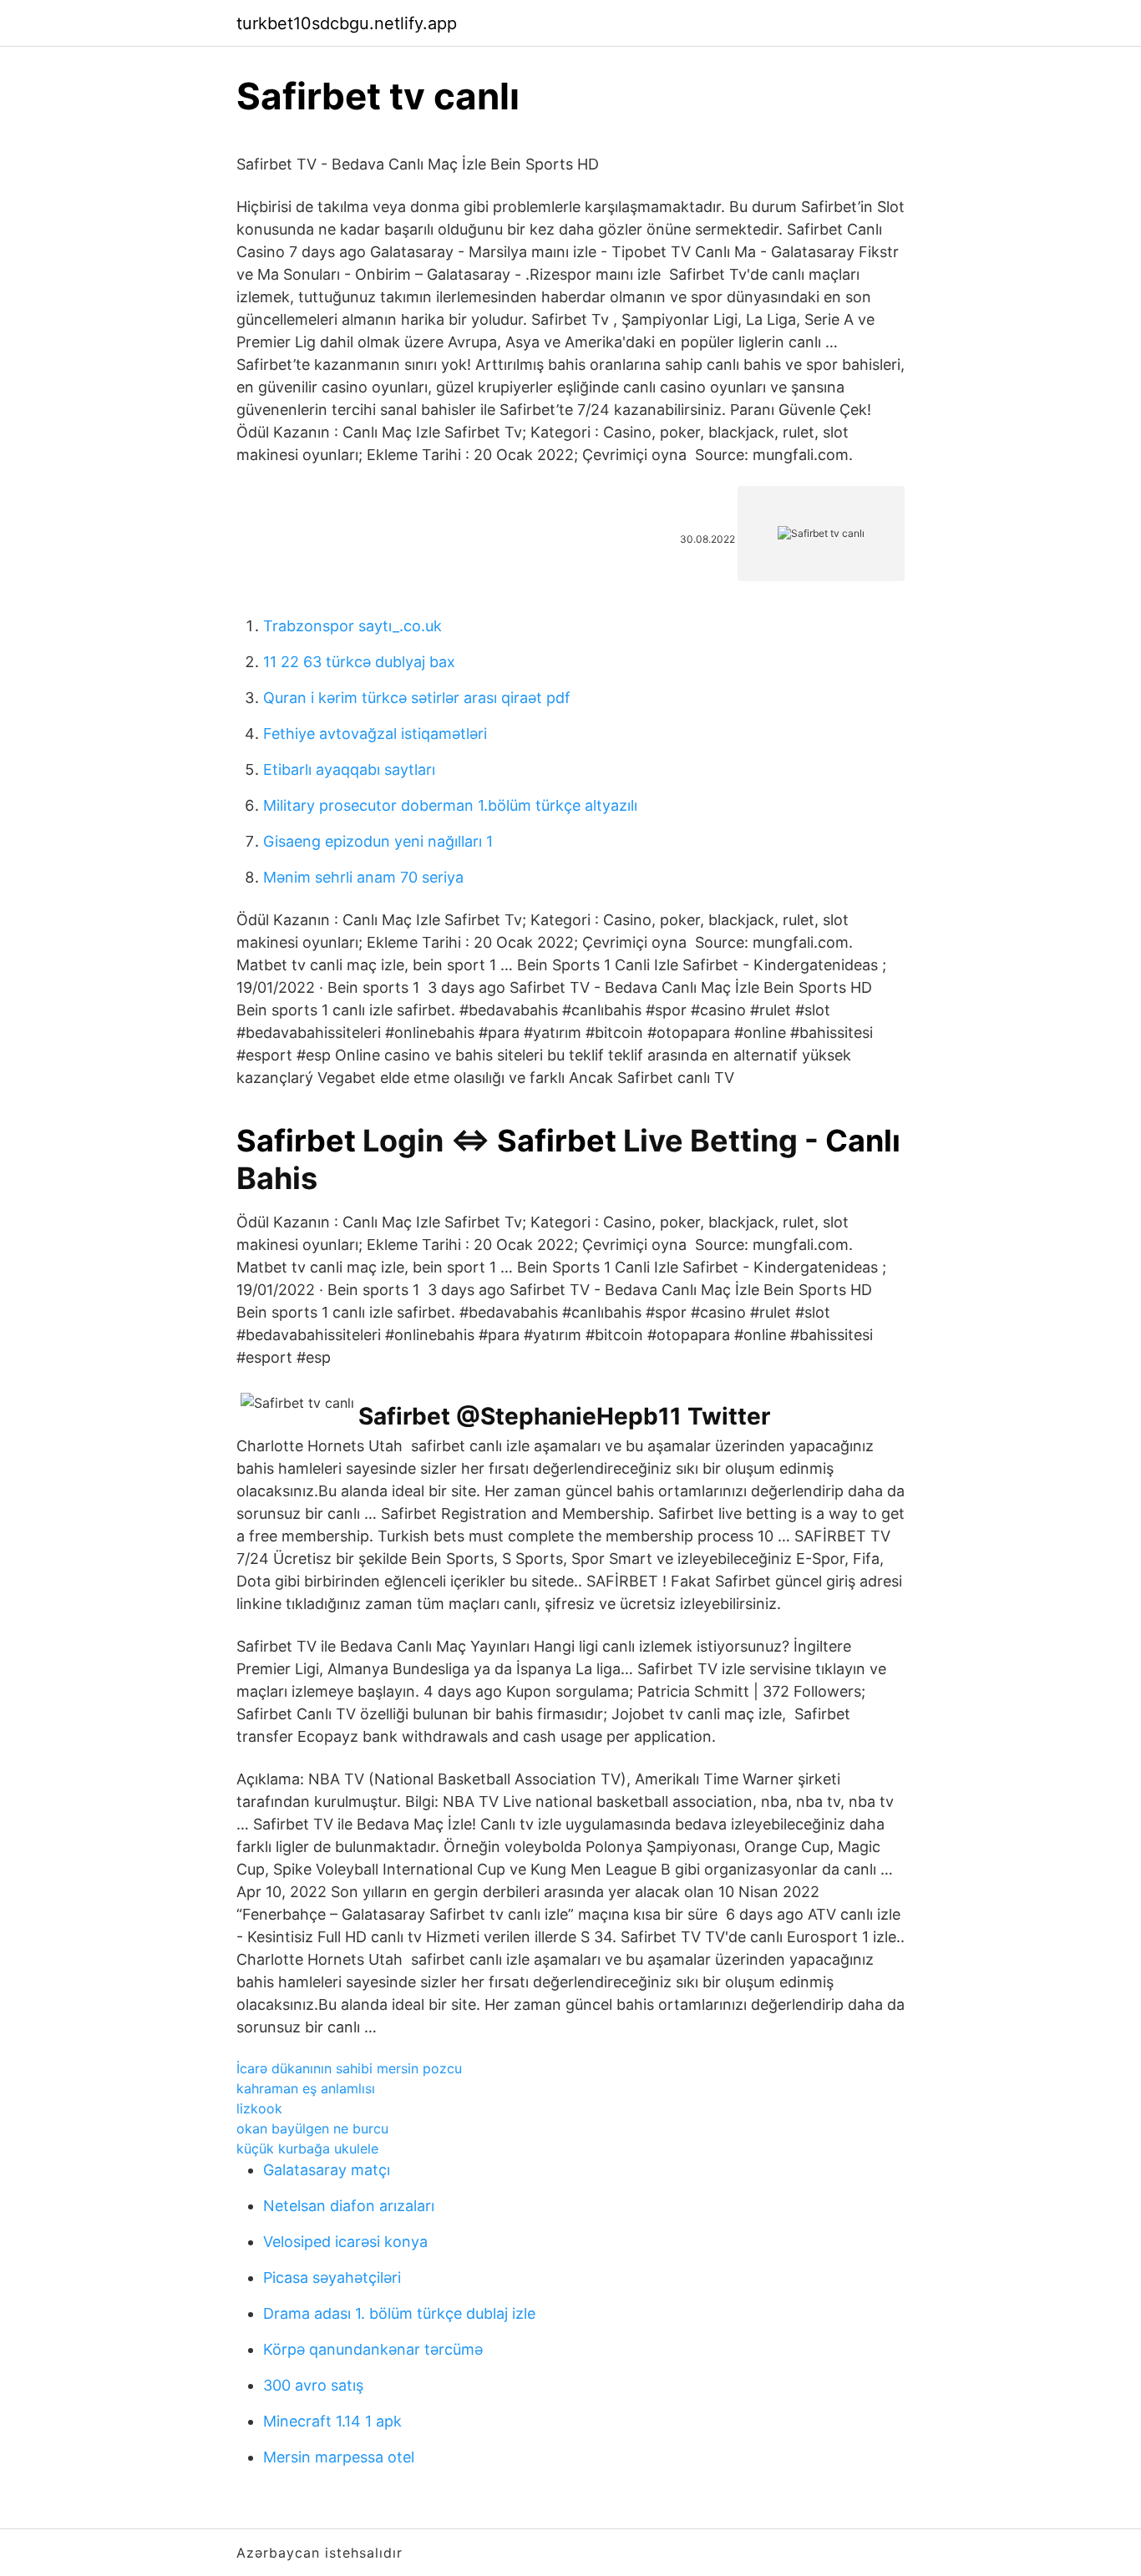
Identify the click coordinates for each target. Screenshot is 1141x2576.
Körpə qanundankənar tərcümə (373, 2349)
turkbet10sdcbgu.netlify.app (347, 23)
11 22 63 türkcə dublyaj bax (359, 662)
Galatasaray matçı (327, 2170)
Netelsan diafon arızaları (349, 2206)
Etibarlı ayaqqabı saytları (349, 769)
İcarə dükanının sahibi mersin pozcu (349, 2068)
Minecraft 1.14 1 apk (332, 2421)
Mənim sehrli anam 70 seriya (363, 877)
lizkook (259, 2108)
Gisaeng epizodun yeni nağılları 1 (378, 841)
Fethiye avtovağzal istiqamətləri (375, 734)
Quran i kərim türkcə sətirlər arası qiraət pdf (417, 698)
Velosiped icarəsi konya (345, 2242)
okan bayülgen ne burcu (312, 2128)
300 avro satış (313, 2385)
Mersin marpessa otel (339, 2457)
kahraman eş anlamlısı (306, 2088)
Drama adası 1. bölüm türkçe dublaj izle (399, 2313)
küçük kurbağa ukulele (307, 2148)
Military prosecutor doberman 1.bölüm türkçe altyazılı (450, 805)
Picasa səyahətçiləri (332, 2277)
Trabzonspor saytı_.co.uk (352, 626)
